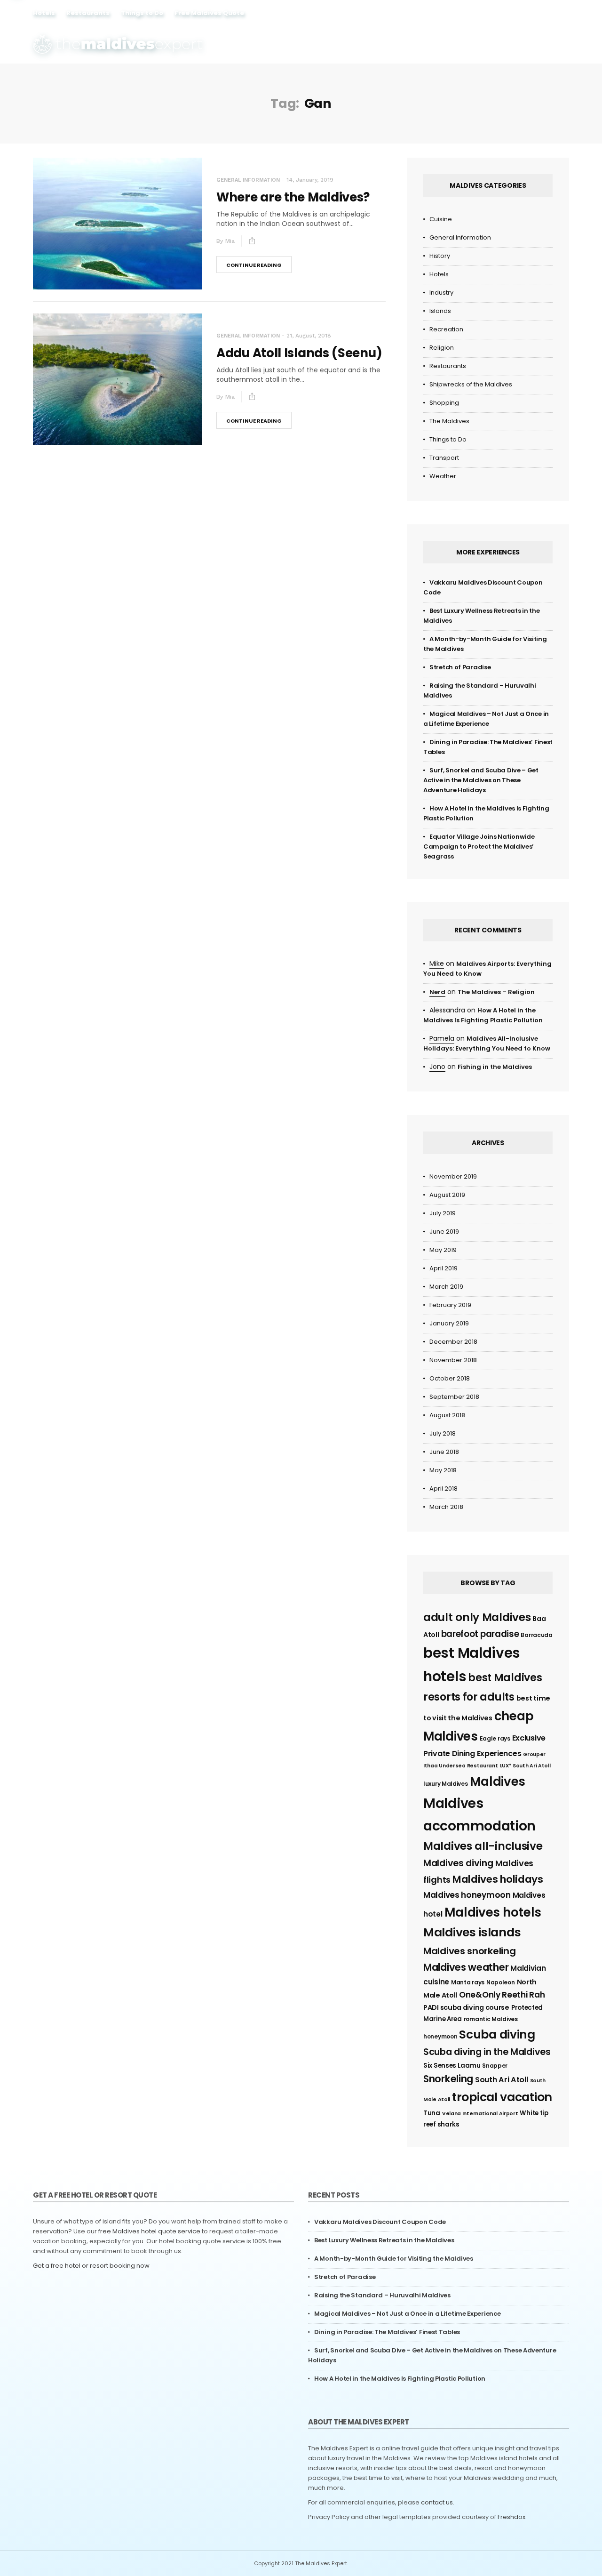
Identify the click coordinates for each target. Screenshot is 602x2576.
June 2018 (444, 1452)
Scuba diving (497, 2034)
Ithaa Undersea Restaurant (461, 1766)
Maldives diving (458, 1863)
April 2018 (444, 1489)
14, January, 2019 (310, 180)
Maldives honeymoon (467, 1895)
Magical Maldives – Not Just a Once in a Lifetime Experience (407, 2314)
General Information (248, 180)
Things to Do (142, 13)
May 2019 (443, 1250)
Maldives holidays (498, 1879)
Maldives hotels (493, 1912)
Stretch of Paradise (460, 667)
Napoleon (501, 1982)
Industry (441, 293)
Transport (444, 458)
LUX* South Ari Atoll (525, 1766)
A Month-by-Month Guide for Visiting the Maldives (394, 2259)
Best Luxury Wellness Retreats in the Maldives (384, 2240)
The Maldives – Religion (496, 992)
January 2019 (449, 1323)
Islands (440, 311)
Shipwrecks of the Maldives (471, 384)
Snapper (495, 2066)
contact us (437, 2502)
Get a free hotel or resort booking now (91, 2266)
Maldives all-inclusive (483, 1846)
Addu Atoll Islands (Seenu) (299, 353)
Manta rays (468, 1982)
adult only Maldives (477, 1617)
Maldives (498, 1782)
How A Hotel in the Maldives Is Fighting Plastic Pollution (400, 2379)
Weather (443, 476)
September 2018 (454, 1397)
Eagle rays (495, 1738)
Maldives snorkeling (469, 1951)
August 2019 (447, 1195)
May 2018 (443, 1470)
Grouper (534, 1754)
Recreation (446, 329)
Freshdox (511, 2517)
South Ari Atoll (502, 2080)
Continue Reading (254, 265)
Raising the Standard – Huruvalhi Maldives (382, 2295)
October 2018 (450, 1378)
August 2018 (447, 1415)
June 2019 (444, 1232)
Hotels (44, 13)
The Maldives (449, 421)
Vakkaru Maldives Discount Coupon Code (380, 2222)
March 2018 (446, 1507)
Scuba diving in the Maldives (487, 2052)
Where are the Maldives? (293, 197)
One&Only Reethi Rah (502, 1995)
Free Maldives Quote (209, 13)
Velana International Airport (480, 2114)
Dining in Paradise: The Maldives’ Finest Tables (387, 2332)
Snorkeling (448, 2079)
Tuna (432, 2113)
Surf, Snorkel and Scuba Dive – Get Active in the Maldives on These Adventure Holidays (481, 780)
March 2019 (446, 1287)
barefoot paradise (480, 1634)
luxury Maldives (446, 1784)
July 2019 (443, 1213)
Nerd (437, 992)
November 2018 (453, 1360)
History (440, 256)
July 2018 (443, 1433)
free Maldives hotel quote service (149, 2231)
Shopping (444, 403)
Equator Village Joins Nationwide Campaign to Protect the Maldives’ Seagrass (479, 847)
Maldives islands (472, 1932)
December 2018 (453, 1342)
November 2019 (453, 1176)
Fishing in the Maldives (495, 1067)
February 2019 (450, 1305)
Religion (442, 348)
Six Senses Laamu (452, 2066)
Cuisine (441, 219)
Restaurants (88, 13)
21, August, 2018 (309, 336)
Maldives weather (466, 1967)
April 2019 (444, 1268)
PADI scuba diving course (466, 2007)
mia (230, 241)
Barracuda (536, 1635)
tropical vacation (502, 2097)
